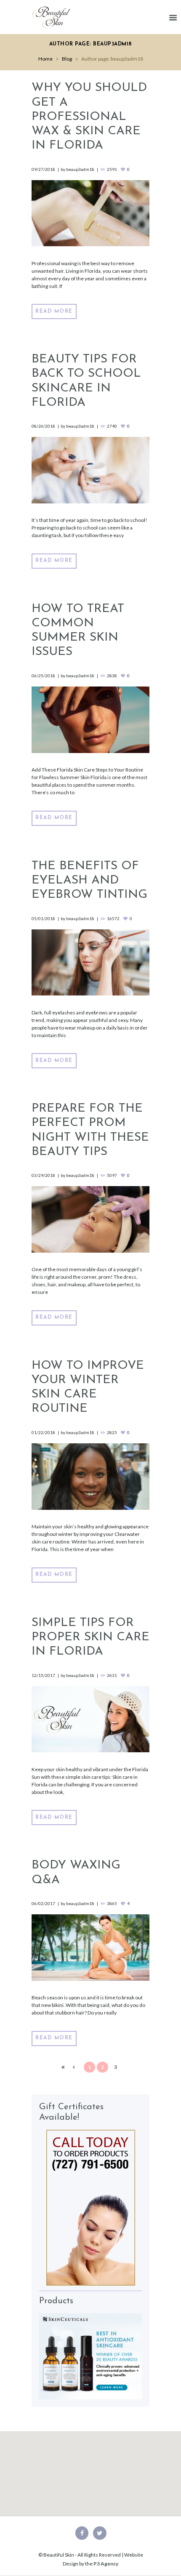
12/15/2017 (43, 1675)
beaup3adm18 (80, 169)
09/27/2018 (43, 169)
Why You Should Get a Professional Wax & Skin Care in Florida (89, 117)
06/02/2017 (43, 1903)
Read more (54, 311)
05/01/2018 (43, 918)
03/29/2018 (43, 1175)
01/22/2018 (43, 1432)
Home (45, 59)
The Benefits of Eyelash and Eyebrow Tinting (89, 881)
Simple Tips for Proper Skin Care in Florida (90, 1637)
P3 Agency (106, 2564)
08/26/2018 (43, 426)
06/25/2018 (43, 676)
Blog (67, 59)
